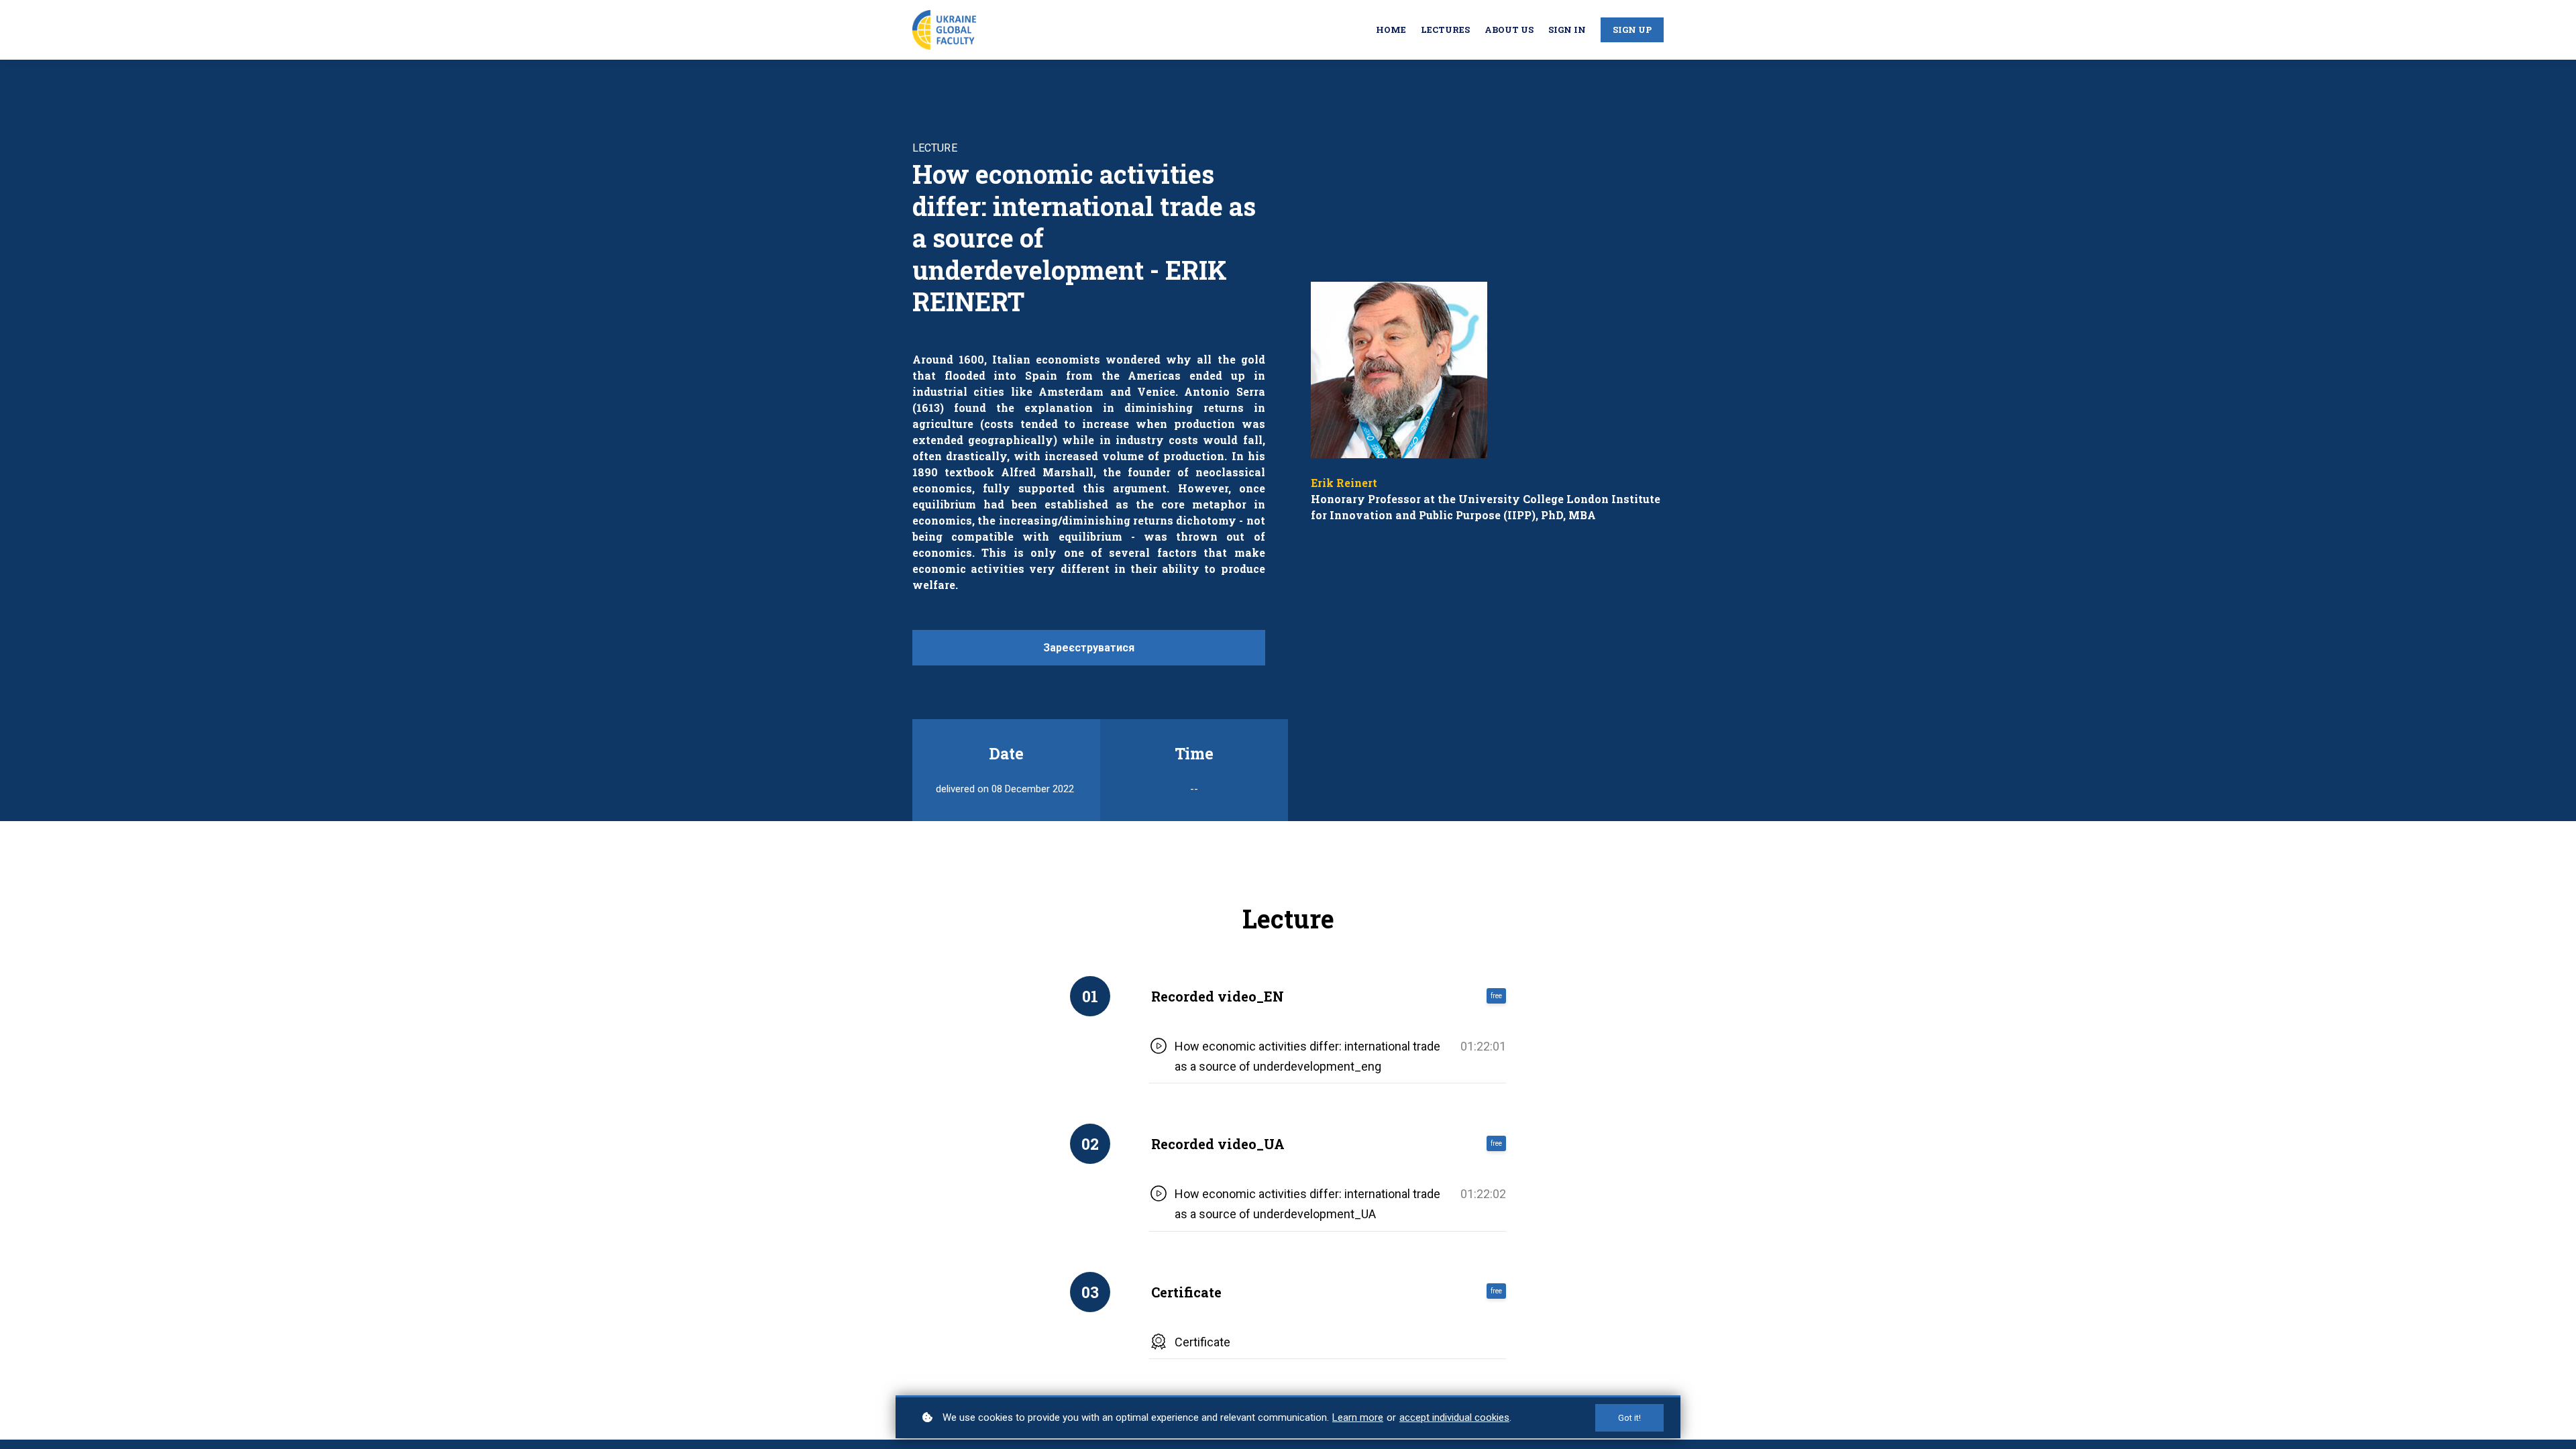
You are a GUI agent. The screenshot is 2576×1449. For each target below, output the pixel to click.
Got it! (1629, 1418)
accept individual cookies (1454, 1417)
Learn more (1358, 1417)
